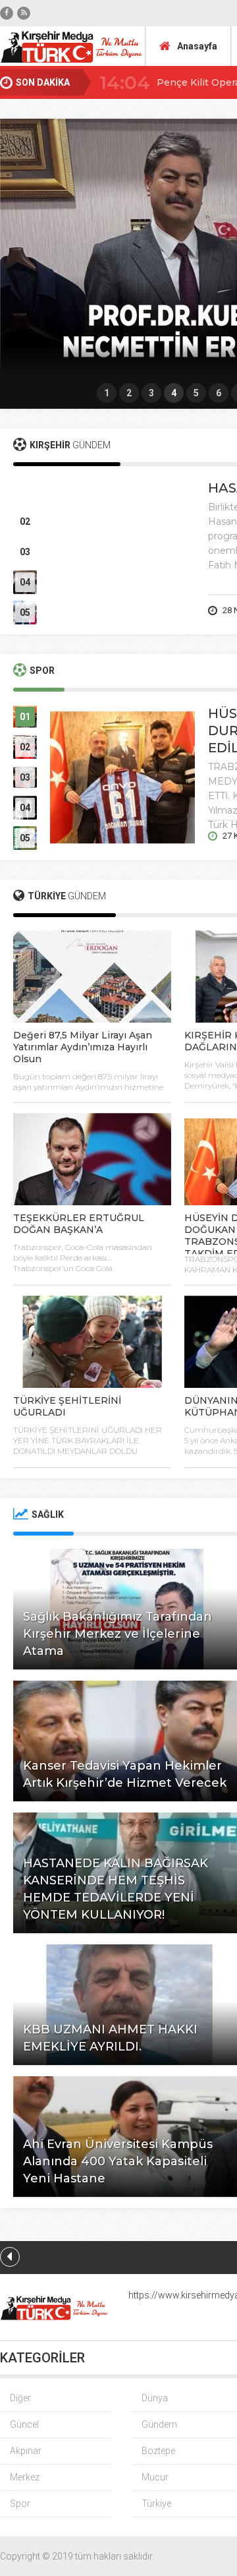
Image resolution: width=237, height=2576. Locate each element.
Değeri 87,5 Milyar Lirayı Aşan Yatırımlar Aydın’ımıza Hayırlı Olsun (83, 1047)
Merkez (25, 2477)
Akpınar (26, 2451)
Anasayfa (197, 46)
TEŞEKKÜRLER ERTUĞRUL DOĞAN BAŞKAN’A (79, 1224)
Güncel (24, 2424)
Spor (20, 2503)
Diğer (20, 2398)
